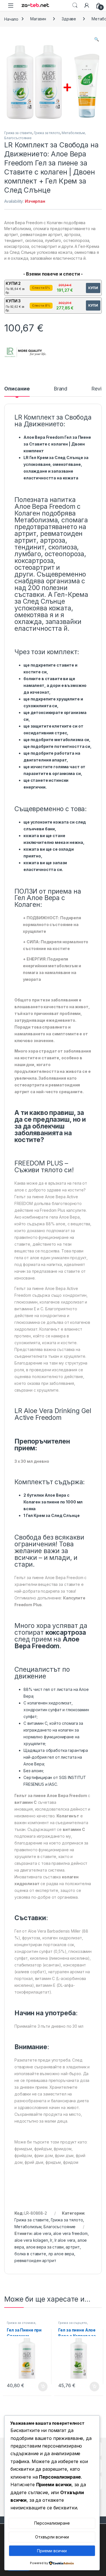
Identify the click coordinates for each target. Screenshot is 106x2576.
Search (75, 5)
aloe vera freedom (70, 2233)
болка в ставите (30, 2254)
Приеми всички (52, 2551)
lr (51, 2240)
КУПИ (93, 288)
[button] (97, 39)
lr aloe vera (65, 2240)
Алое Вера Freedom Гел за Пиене (57, 437)
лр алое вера (61, 2254)
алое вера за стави (45, 2247)
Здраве (69, 19)
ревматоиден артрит (35, 2260)
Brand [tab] (60, 389)
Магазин (38, 19)
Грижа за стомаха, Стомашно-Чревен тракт (27, 2324)
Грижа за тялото (47, 133)
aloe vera (42, 2233)
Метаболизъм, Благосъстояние (45, 2227)
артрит (73, 2247)
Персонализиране (52, 2523)
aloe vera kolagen (31, 2240)
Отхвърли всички (52, 2537)
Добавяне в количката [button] (38, 2387)
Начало (11, 19)
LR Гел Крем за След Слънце (53, 458)
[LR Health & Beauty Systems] (25, 352)
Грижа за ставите (18, 133)
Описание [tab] (17, 389)
